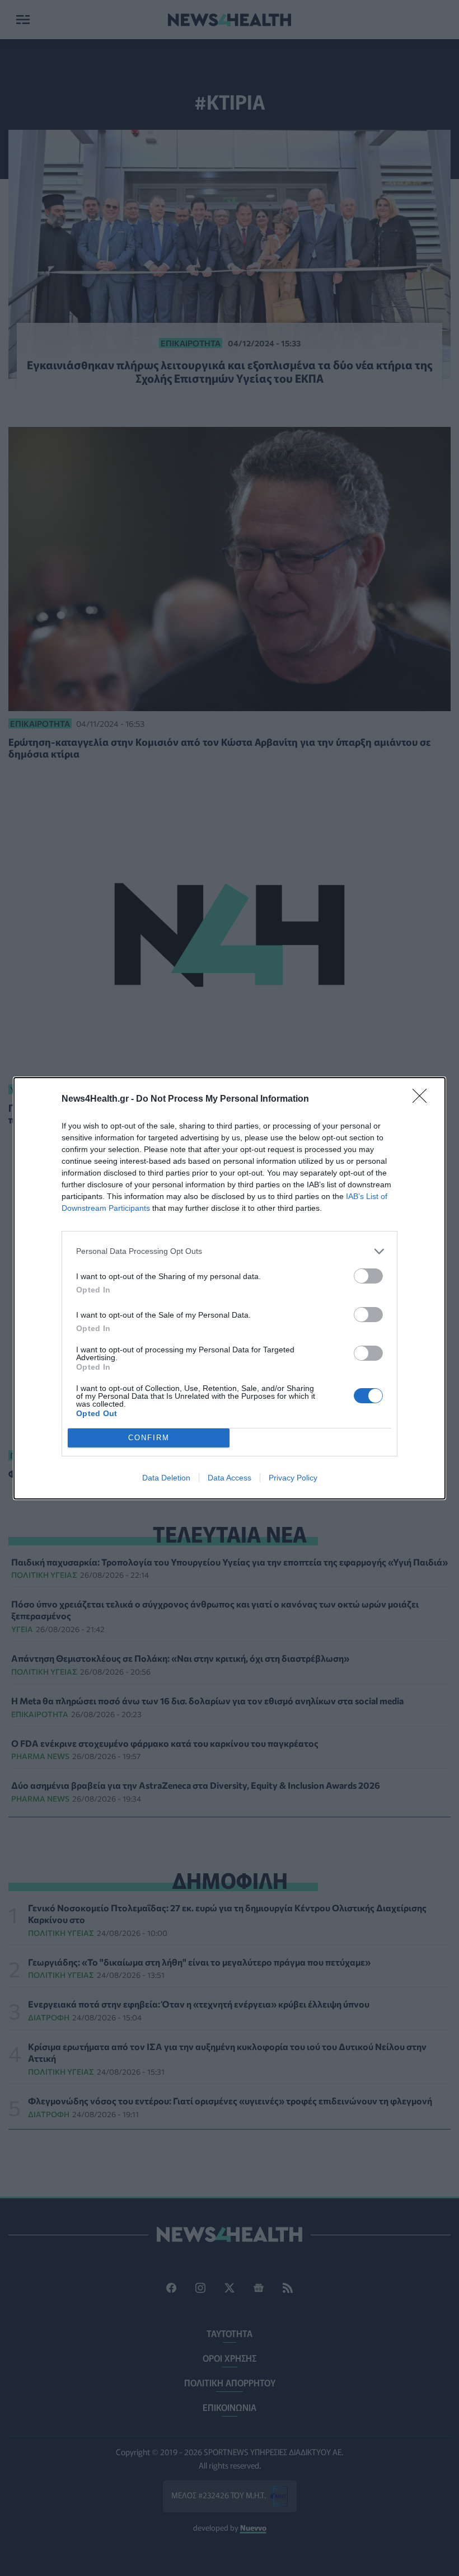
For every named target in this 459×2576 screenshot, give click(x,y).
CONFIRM (149, 1438)
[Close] (423, 1099)
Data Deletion (166, 1478)
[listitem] (230, 1251)
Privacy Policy (293, 1478)
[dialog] (230, 1288)
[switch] (368, 1276)
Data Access (230, 1478)
